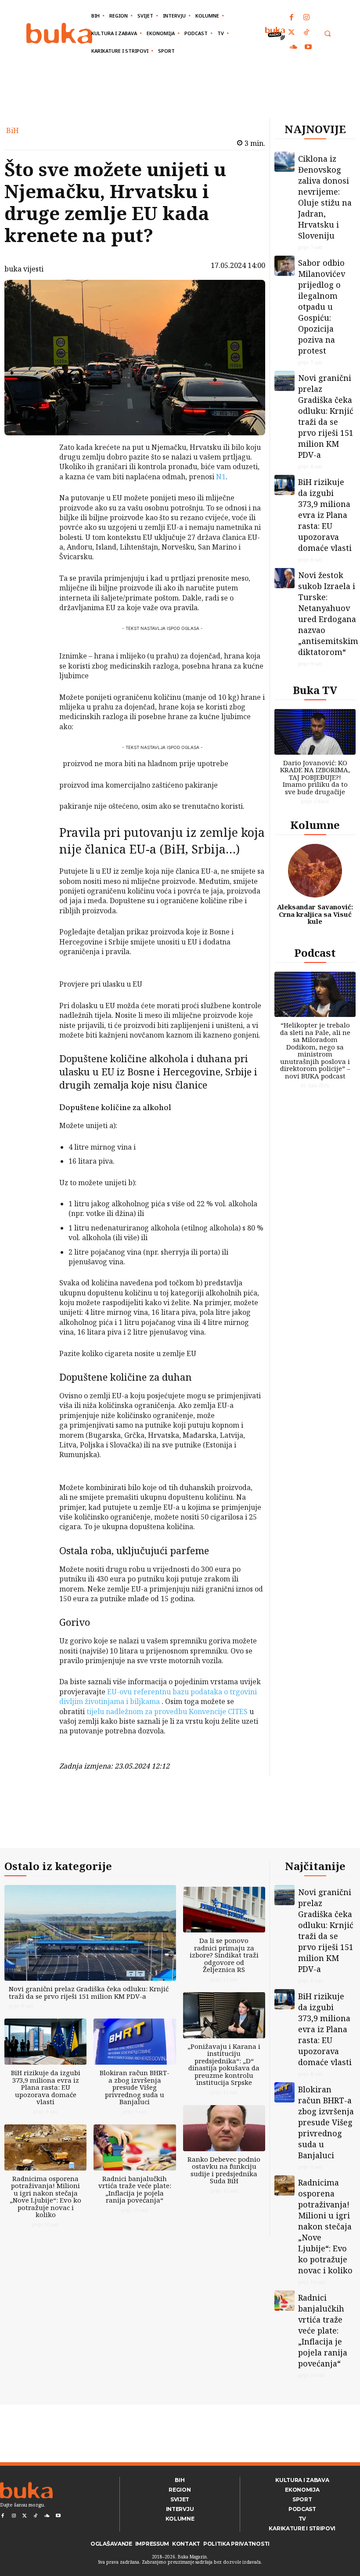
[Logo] (59, 33)
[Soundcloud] (294, 47)
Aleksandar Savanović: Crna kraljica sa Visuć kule (315, 914)
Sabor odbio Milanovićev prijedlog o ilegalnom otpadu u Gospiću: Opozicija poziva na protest (322, 307)
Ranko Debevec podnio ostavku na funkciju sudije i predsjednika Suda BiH (224, 2170)
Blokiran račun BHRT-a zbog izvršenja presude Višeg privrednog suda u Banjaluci (135, 2087)
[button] (327, 34)
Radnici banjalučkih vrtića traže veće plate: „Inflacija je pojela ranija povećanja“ (135, 2189)
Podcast (315, 953)
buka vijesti (24, 269)
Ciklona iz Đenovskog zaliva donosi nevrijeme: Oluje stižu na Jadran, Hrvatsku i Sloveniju (325, 197)
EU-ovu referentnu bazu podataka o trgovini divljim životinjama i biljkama (158, 1697)
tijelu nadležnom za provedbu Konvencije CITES (167, 1711)
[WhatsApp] (36, 513)
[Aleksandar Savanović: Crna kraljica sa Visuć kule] (315, 871)
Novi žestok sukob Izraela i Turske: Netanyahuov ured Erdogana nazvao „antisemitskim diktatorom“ (328, 613)
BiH (13, 130)
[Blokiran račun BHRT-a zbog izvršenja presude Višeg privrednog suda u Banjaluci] (135, 2042)
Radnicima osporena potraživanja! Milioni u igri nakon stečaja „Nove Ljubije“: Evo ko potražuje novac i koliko (45, 2197)
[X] (36, 472)
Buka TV (315, 690)
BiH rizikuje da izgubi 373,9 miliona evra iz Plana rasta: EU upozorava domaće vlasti (325, 515)
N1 (221, 477)
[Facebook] (292, 18)
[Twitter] (292, 33)
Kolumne (315, 825)
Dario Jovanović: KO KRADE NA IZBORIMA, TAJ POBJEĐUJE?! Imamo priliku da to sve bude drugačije (315, 777)
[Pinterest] (36, 492)
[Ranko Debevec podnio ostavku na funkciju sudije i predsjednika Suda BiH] (224, 2128)
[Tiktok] (306, 33)
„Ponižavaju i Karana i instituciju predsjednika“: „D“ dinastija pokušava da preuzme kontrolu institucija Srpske (224, 2064)
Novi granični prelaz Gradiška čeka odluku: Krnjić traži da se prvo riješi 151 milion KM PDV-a (326, 416)
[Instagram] (306, 18)
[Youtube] (308, 47)
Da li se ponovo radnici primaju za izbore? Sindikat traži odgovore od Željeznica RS (224, 1955)
